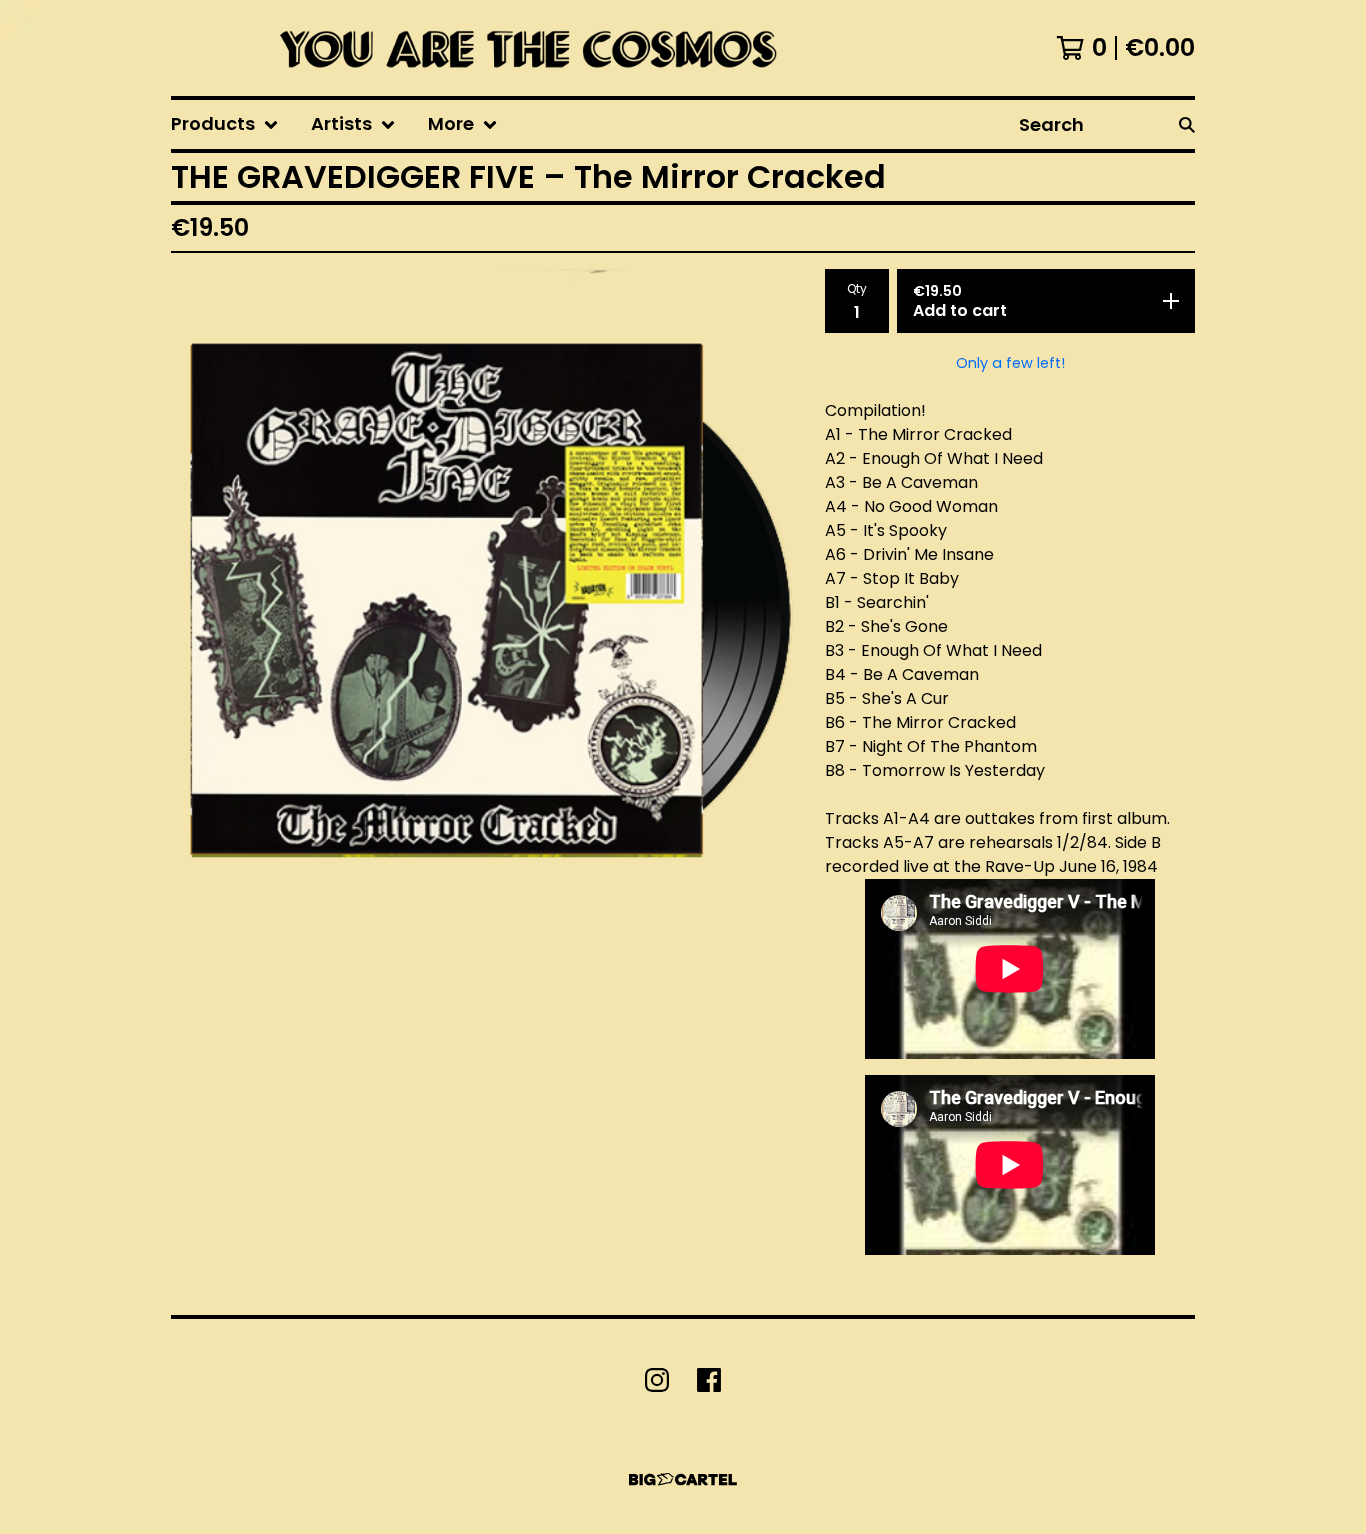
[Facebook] (709, 1380)
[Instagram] (657, 1380)
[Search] (1187, 124)
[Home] (522, 48)
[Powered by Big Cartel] (683, 1479)
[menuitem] (225, 124)
